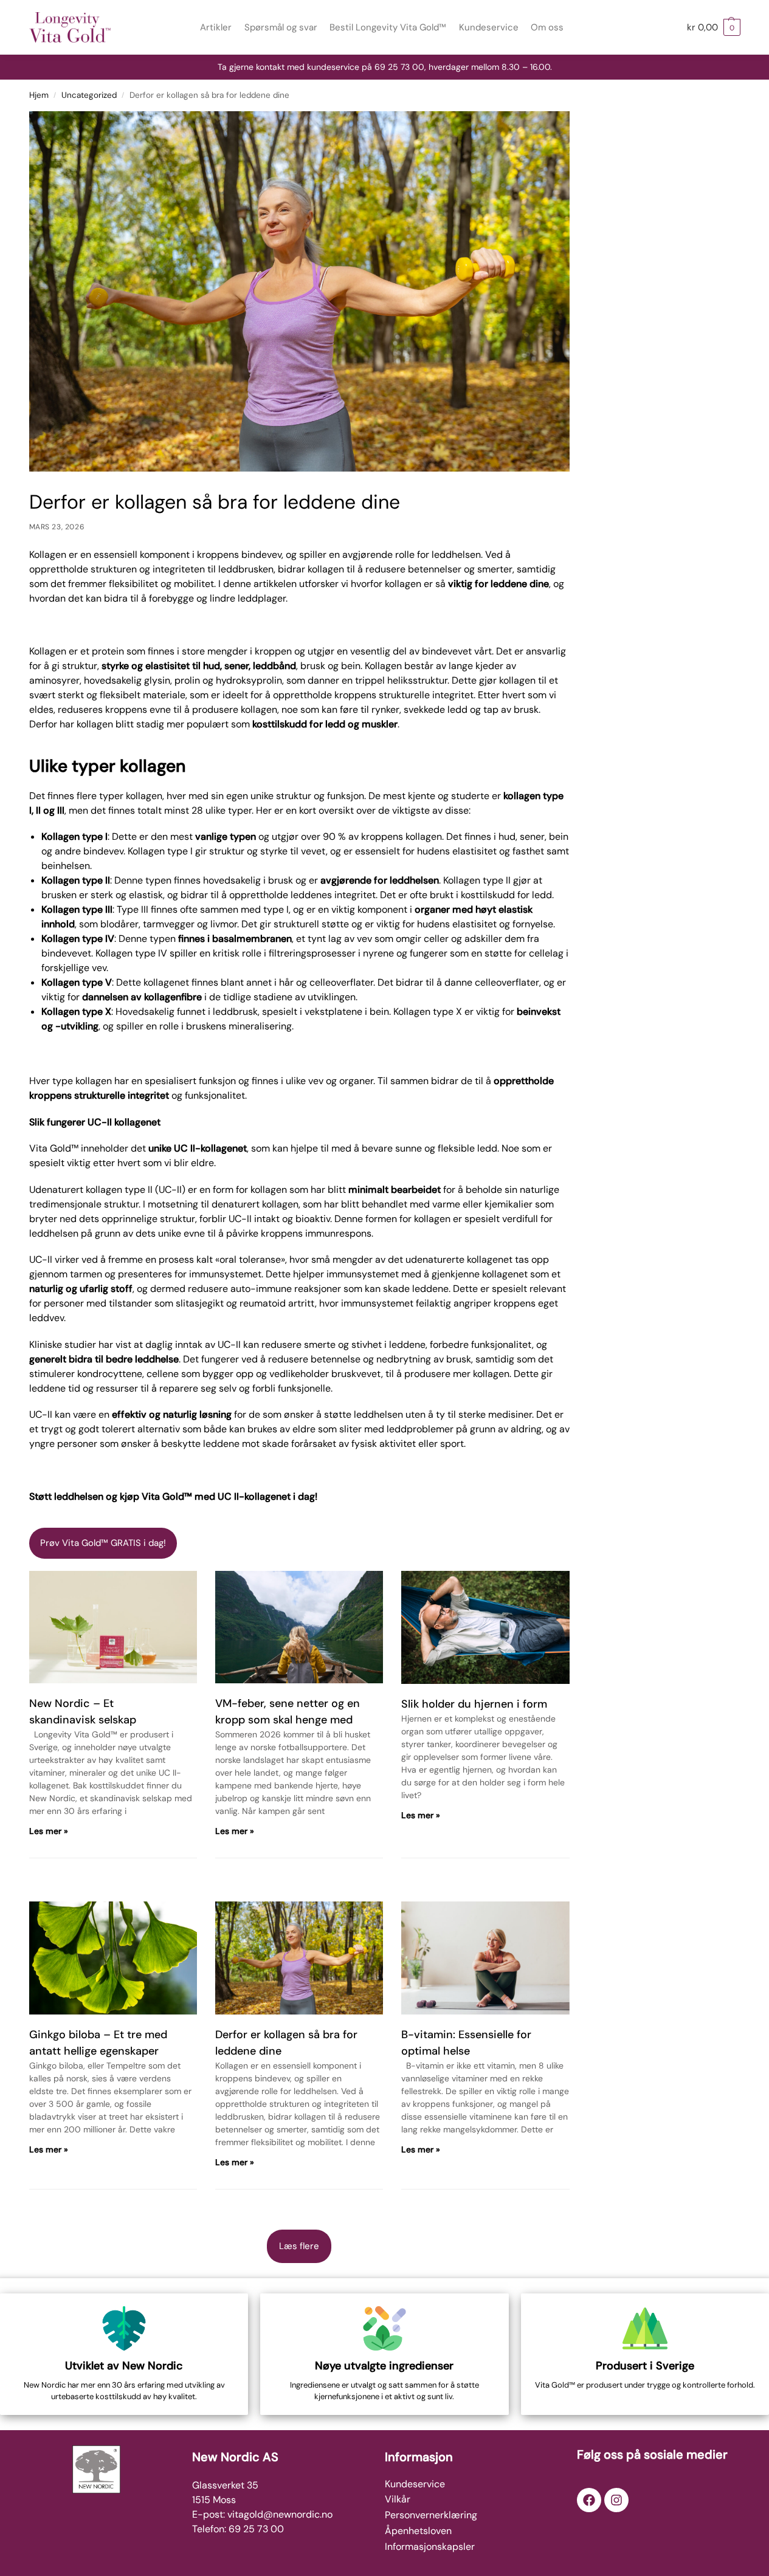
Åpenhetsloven (418, 2531)
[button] (714, 27)
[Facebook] (589, 2500)
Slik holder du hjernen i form (474, 1704)
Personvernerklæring (431, 2515)
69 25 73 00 (256, 2529)
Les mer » (49, 1831)
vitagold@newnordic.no (280, 2514)
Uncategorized (89, 95)
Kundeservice (415, 2484)
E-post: (210, 2514)
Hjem (39, 95)
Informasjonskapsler (430, 2547)
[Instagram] (616, 2500)
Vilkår (398, 2499)
